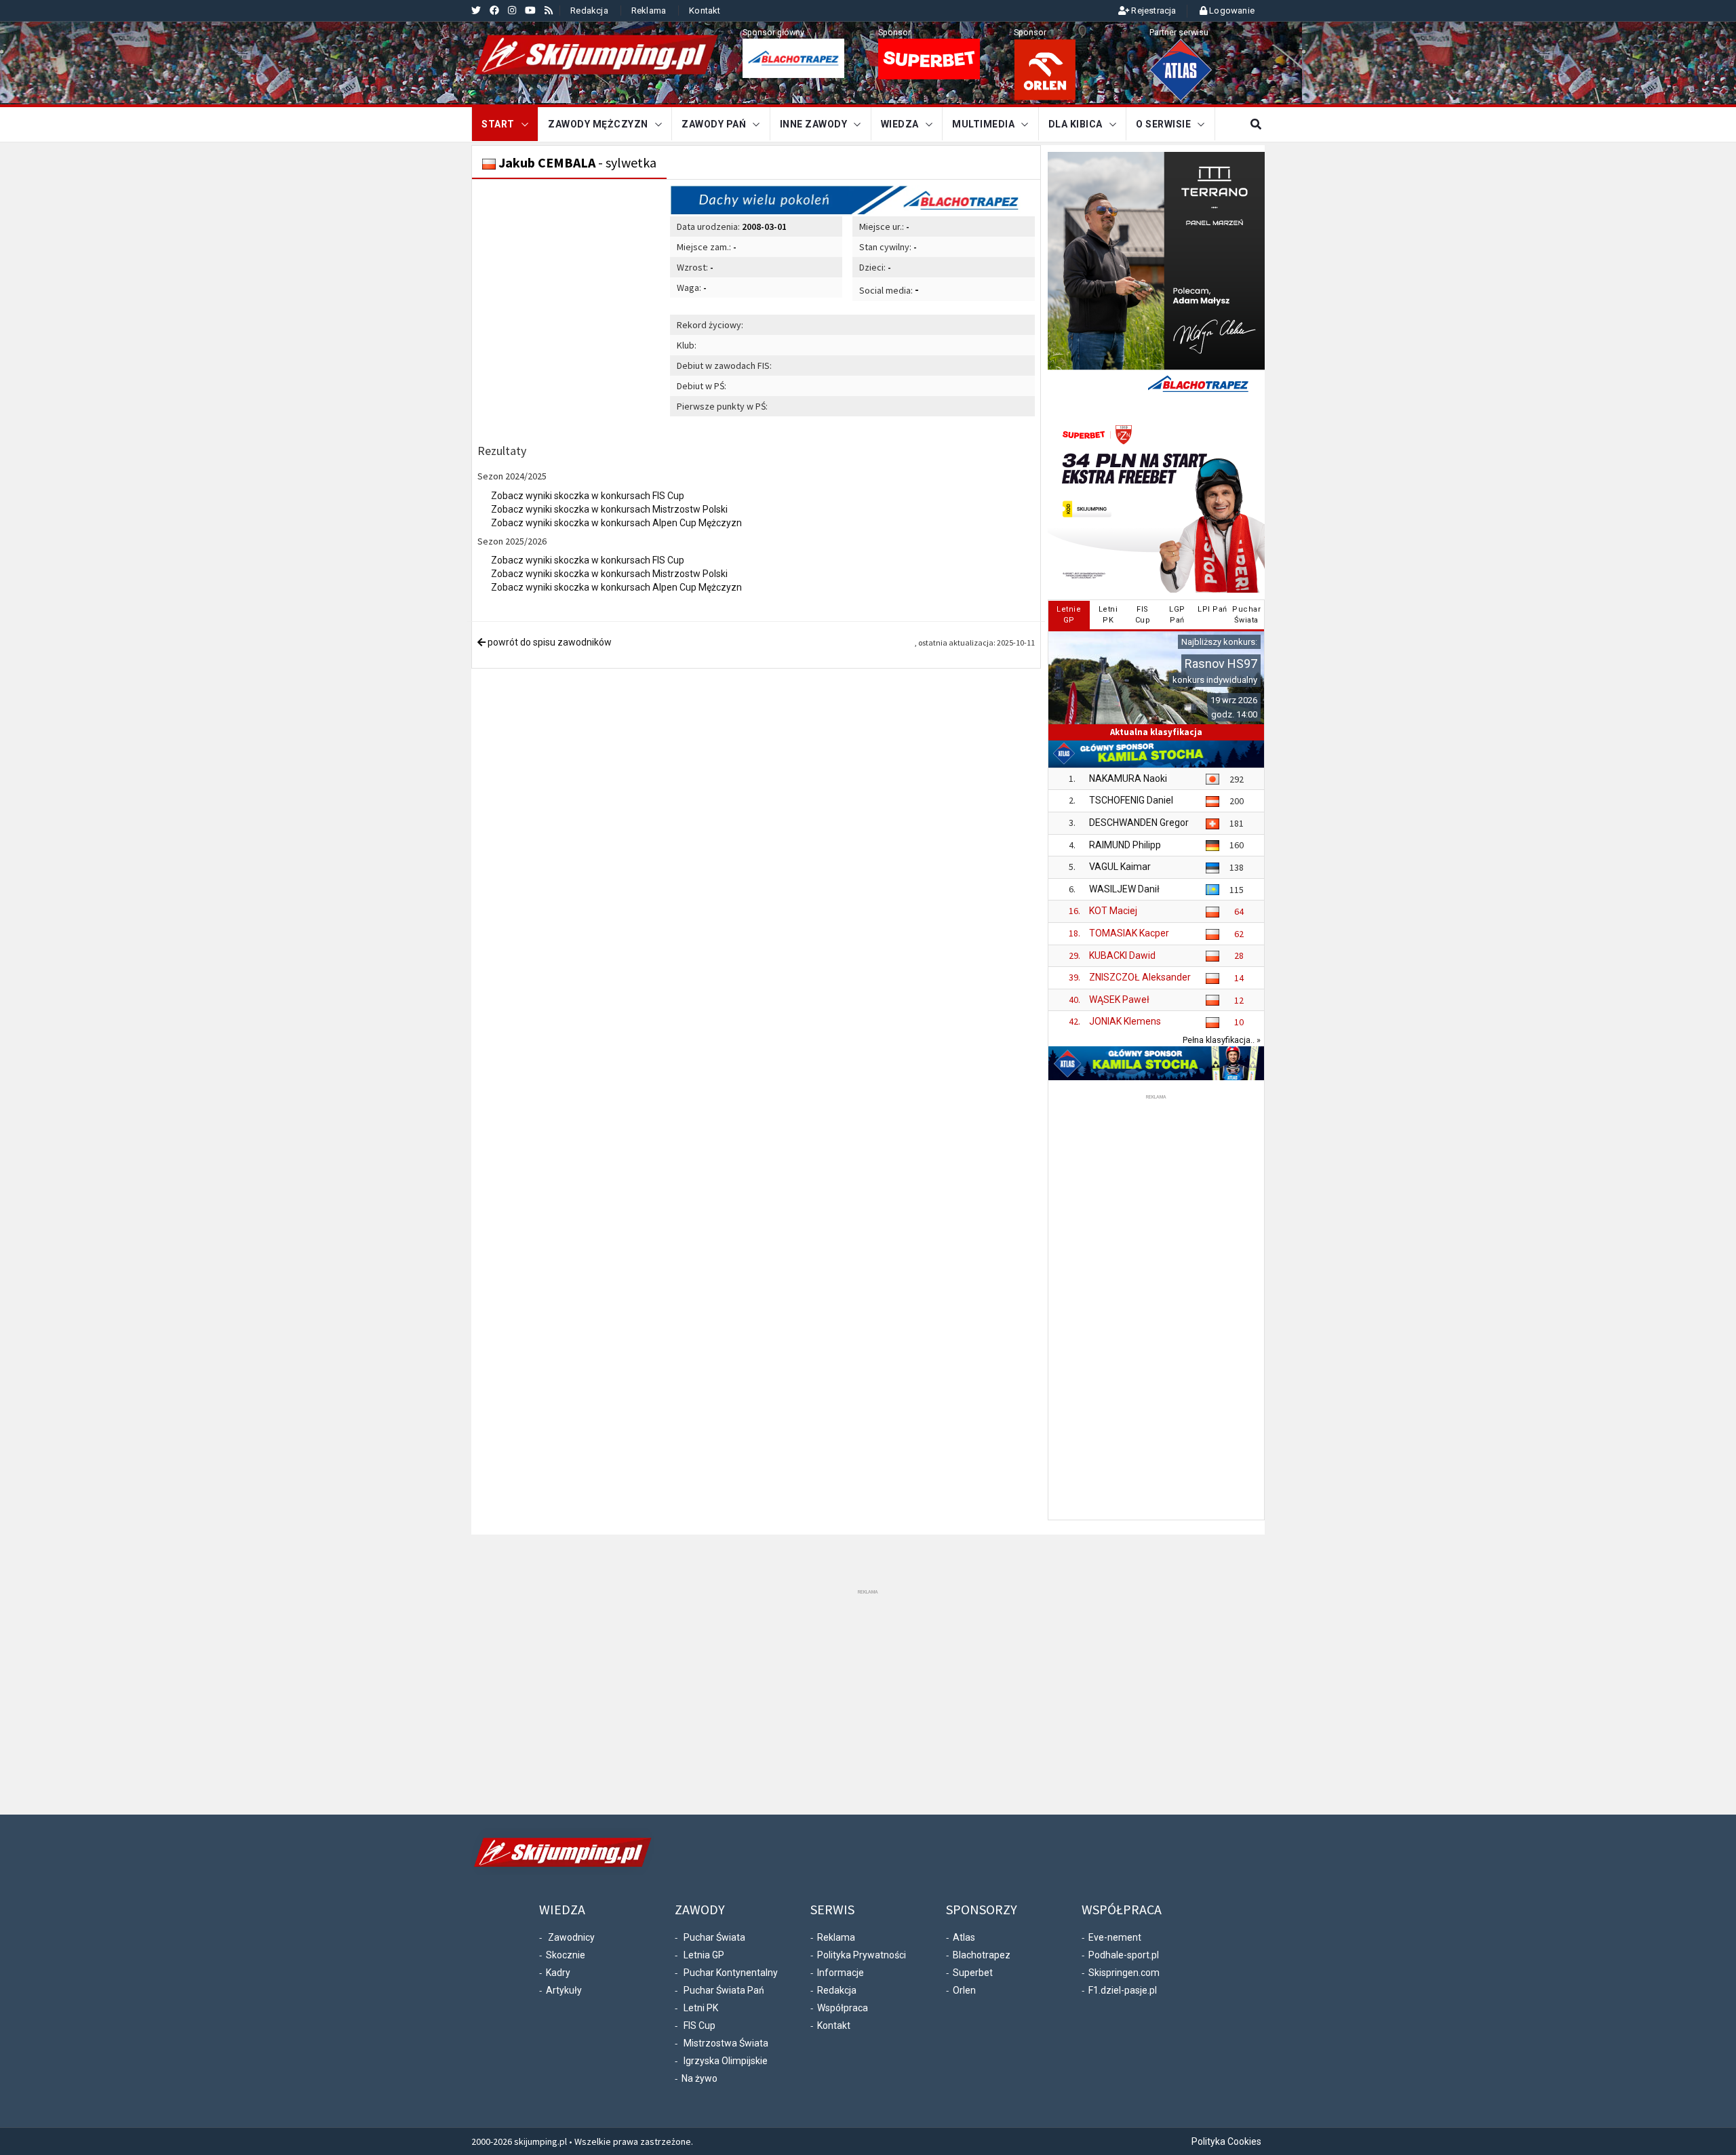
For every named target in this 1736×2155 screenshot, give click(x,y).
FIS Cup (699, 2025)
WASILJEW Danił (1124, 889)
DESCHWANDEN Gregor (1139, 823)
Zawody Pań (714, 124)
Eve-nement (1115, 1937)
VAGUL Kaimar (1120, 867)
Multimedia (983, 124)
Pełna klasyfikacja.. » (1222, 1040)
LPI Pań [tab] (1212, 609)
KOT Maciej (1113, 911)
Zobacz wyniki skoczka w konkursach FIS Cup (588, 496)
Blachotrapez (982, 1955)
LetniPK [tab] (1108, 615)
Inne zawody (814, 124)
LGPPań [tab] (1177, 615)
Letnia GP (704, 1955)
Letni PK (701, 2008)
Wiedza (900, 124)
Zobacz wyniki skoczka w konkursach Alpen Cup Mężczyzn (616, 523)
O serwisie (1163, 124)
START (498, 124)
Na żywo (699, 2078)
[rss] (549, 10)
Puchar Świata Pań (724, 1990)
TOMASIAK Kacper (1129, 933)
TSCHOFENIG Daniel (1131, 800)
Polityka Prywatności (862, 1955)
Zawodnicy (571, 1937)
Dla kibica (1076, 124)
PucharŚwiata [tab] (1246, 615)
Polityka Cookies (1226, 2141)
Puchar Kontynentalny (731, 1973)
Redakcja (589, 11)
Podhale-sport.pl (1124, 1955)
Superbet (973, 1973)
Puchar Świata (714, 1937)
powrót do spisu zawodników (549, 642)
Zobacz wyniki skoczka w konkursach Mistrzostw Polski (609, 509)
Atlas (964, 1937)
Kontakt (705, 11)
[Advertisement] (1156, 1306)
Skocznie (566, 1955)
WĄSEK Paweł (1119, 1000)
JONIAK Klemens (1125, 1021)
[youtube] (530, 10)
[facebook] (494, 10)
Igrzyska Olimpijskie (726, 2061)
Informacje (841, 1973)
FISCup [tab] (1143, 615)
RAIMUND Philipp (1125, 845)
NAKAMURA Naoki (1128, 778)
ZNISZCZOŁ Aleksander (1140, 977)
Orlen (964, 1990)
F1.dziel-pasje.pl (1123, 1990)
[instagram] (512, 10)
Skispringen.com (1124, 1973)
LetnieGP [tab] (1069, 615)
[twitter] (476, 10)
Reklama (649, 11)
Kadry (558, 1973)
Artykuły (564, 1990)
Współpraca (843, 2008)
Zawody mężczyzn (598, 124)
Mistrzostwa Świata (726, 2043)
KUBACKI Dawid (1122, 955)
